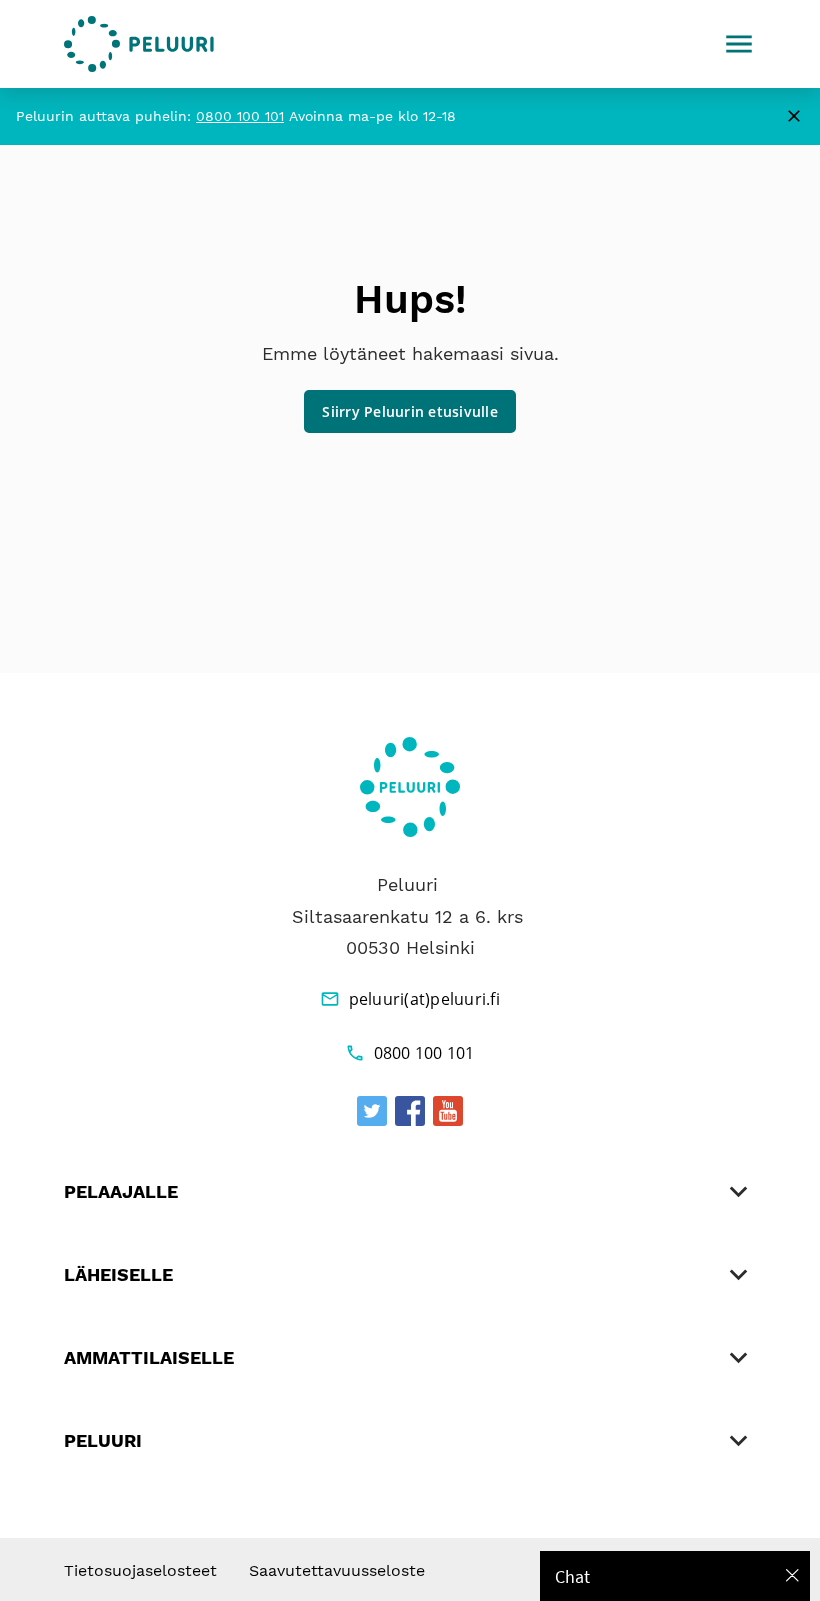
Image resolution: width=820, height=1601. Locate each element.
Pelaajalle (121, 1191)
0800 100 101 (240, 116)
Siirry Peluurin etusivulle (410, 411)
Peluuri (103, 1440)
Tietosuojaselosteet (140, 1570)
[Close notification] (794, 116)
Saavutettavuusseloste (337, 1570)
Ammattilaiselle (149, 1357)
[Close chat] (792, 1576)
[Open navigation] (739, 44)
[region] (675, 1576)
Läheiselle (118, 1274)
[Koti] (139, 44)
